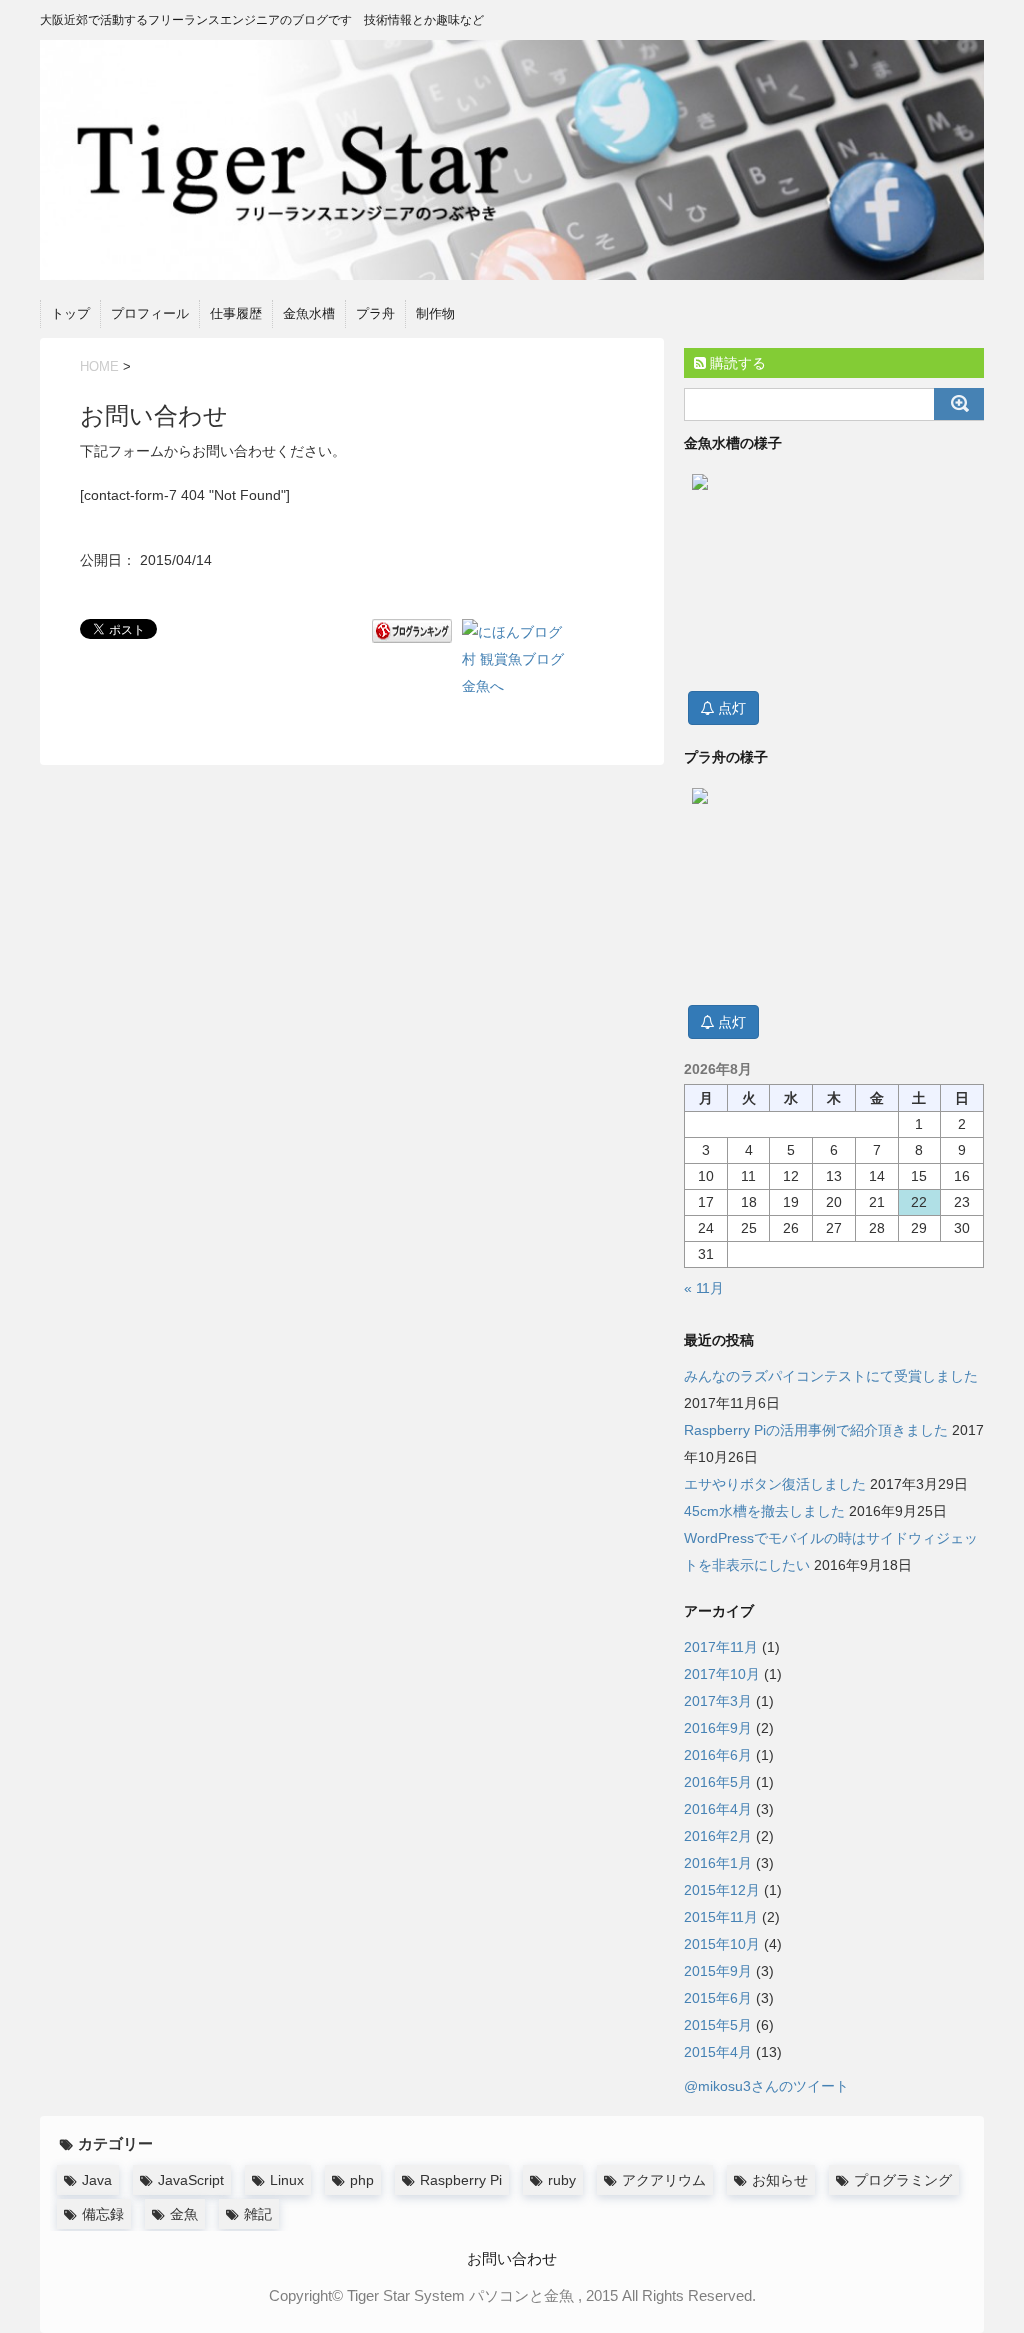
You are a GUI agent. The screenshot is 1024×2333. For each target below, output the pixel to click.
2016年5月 (718, 1782)
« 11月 (704, 1288)
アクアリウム (664, 2180)
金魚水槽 (309, 313)
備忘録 (103, 2214)
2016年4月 (718, 1809)
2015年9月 (718, 1971)
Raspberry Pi (461, 2180)
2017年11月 (721, 1647)
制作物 (435, 313)
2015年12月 (722, 1890)
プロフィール (150, 313)
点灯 (730, 708)
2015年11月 (721, 1917)
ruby (562, 2180)
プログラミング (903, 2180)
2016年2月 (718, 1836)
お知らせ (780, 2180)
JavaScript (191, 2180)
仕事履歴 (236, 313)
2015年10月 (722, 1944)
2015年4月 (718, 2052)
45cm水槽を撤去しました (764, 1511)
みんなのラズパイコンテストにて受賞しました (831, 1376)
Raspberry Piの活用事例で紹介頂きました (816, 1430)
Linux (287, 2180)
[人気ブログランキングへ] (412, 631)
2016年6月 (718, 1755)
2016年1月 (718, 1863)
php (362, 2180)
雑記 (258, 2214)
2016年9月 (718, 1728)
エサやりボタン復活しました (775, 1484)
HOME (99, 366)
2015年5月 (718, 2025)
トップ (70, 313)
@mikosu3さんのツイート (766, 2086)
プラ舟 (375, 313)
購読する (736, 363)
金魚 (184, 2214)
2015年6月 (718, 1998)
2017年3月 (718, 1701)
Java (97, 2180)
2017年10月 (722, 1674)
